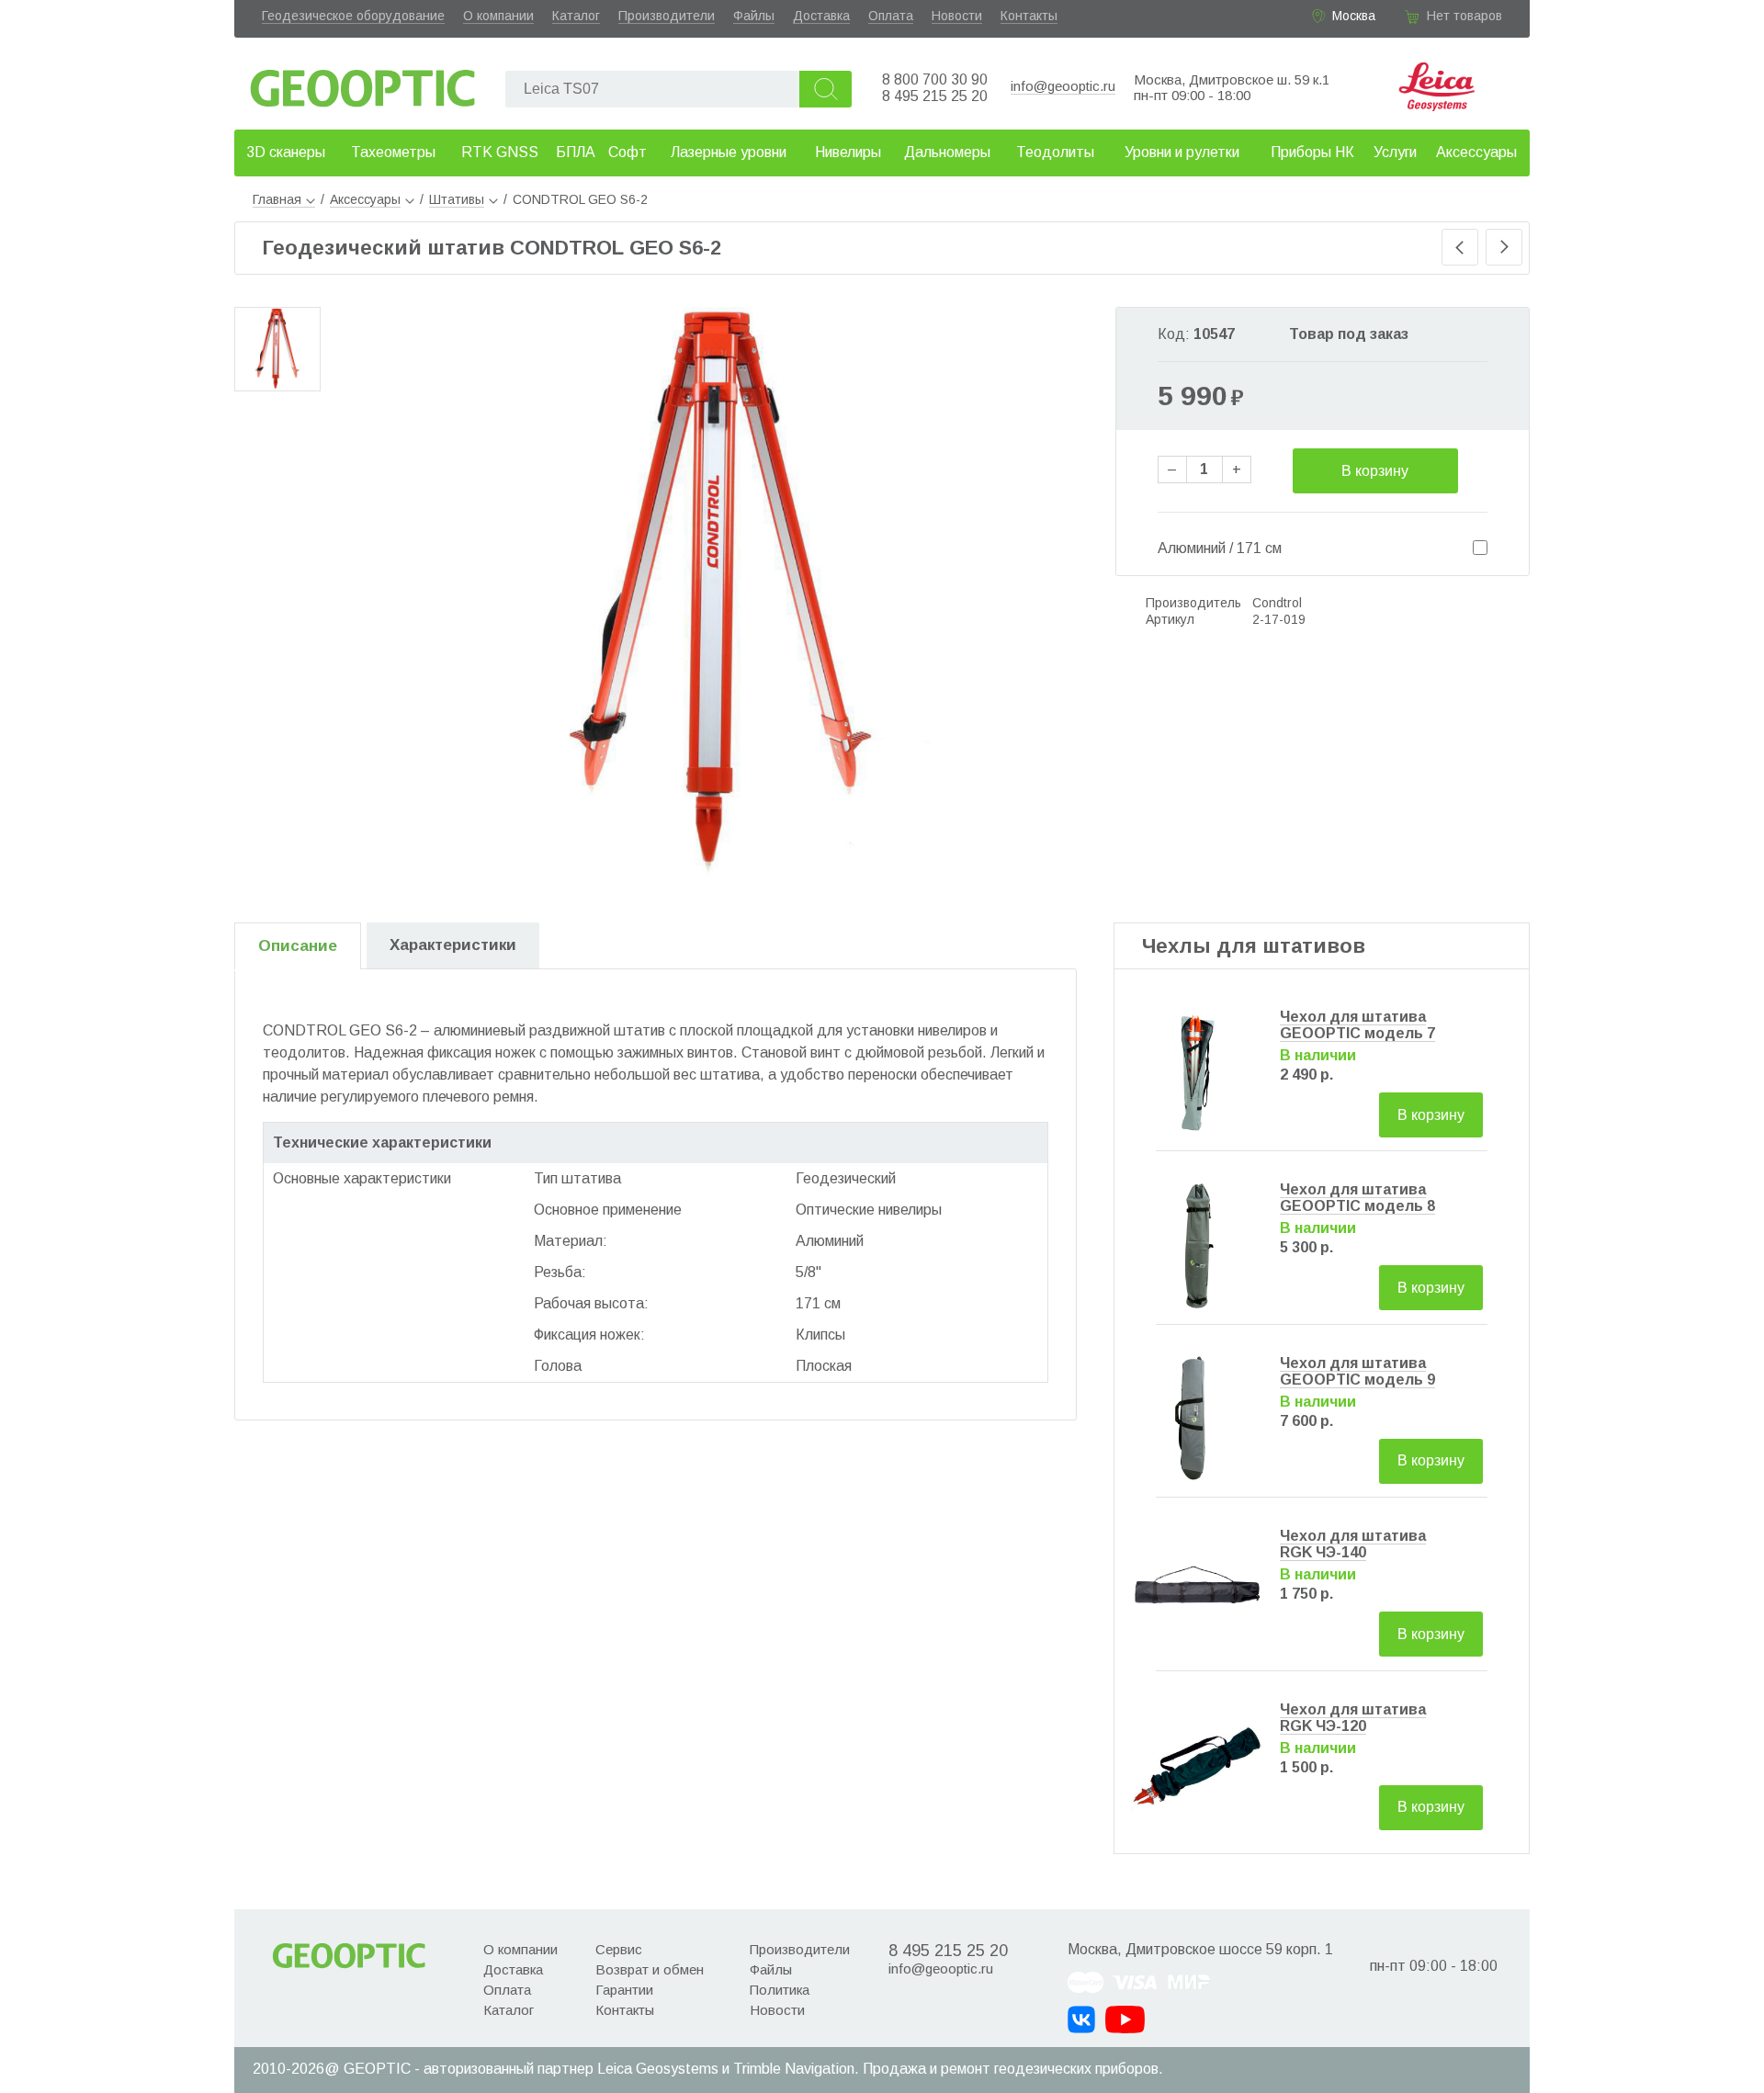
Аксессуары (1476, 152)
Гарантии (624, 1990)
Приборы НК (1312, 152)
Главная (277, 199)
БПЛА (576, 152)
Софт (628, 152)
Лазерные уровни (729, 152)
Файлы (754, 16)
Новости (957, 16)
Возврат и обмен (650, 1969)
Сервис (619, 1949)
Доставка (821, 16)
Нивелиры (848, 152)
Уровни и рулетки (1182, 152)
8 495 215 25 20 (935, 96)
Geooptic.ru (363, 83)
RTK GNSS (500, 152)
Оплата (891, 16)
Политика (780, 1990)
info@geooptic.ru (1063, 86)
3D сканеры (286, 152)
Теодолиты (1055, 152)
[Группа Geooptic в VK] (1081, 2019)
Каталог (576, 16)
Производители (667, 16)
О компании (498, 16)
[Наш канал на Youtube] (1125, 2019)
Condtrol (1277, 603)
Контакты (1029, 16)
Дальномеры (947, 152)
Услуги (1395, 152)
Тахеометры (393, 152)
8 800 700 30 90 (935, 79)
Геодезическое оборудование (353, 16)
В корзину (1375, 471)
